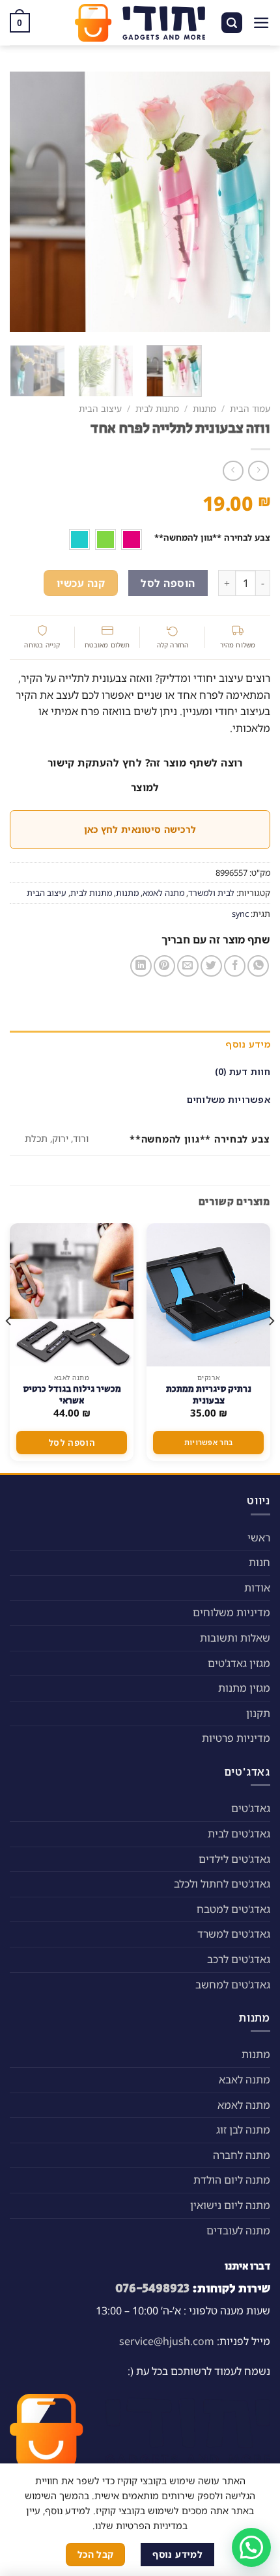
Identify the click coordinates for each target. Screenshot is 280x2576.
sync (240, 914)
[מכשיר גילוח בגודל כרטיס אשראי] (72, 1295)
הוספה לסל (168, 583)
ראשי (259, 1538)
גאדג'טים (251, 1808)
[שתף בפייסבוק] (235, 966)
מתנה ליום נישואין (230, 2205)
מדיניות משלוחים (231, 1612)
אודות (257, 1588)
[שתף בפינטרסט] (164, 966)
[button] (251, 2547)
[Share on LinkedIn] (141, 966)
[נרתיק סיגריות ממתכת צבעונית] (208, 1295)
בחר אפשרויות (209, 1442)
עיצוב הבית (100, 408)
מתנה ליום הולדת (232, 2180)
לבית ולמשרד (211, 893)
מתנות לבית (157, 408)
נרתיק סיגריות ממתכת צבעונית (209, 1395)
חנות (259, 1562)
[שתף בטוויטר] (211, 966)
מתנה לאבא (245, 2080)
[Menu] (261, 23)
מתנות (204, 408)
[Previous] (249, 202)
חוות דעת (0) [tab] (243, 1071)
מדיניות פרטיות (236, 1738)
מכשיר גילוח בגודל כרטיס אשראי (72, 1395)
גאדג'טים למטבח (233, 1909)
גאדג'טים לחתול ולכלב (222, 1884)
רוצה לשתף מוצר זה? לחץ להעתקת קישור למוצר (145, 775)
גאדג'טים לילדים (234, 1859)
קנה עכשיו (81, 583)
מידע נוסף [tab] (248, 1044)
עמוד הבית (250, 408)
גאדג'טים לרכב (239, 1959)
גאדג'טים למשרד (234, 1934)
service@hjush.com (167, 2341)
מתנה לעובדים (238, 2230)
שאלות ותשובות (235, 1638)
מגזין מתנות (244, 1688)
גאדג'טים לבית (239, 1834)
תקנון (258, 1713)
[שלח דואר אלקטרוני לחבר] (188, 966)
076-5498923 (152, 2288)
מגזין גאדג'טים (239, 1663)
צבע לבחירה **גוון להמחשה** (212, 538)
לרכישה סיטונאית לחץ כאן (140, 829)
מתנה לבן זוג (243, 2130)
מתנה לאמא (163, 893)
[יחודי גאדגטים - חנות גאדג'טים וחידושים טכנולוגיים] (140, 23)
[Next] (22, 202)
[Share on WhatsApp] (258, 966)
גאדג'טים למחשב (233, 1985)
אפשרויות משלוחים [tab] (229, 1099)
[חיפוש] (232, 23)
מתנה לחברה (242, 2155)
